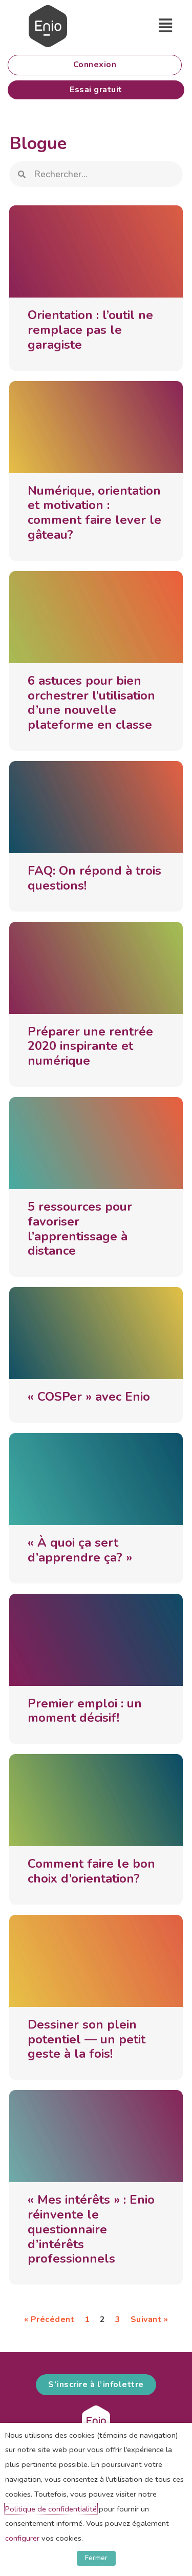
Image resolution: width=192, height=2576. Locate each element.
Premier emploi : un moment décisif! (85, 1711)
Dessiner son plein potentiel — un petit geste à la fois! (87, 2039)
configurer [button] (22, 2538)
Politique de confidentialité (51, 2509)
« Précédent (49, 2319)
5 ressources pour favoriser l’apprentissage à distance (80, 1229)
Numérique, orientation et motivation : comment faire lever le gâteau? (94, 513)
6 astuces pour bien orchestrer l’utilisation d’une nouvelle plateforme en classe (91, 703)
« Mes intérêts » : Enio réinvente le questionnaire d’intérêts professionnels (91, 2229)
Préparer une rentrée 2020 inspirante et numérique (90, 1046)
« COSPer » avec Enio (89, 1397)
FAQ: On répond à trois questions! (94, 878)
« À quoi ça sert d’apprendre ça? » (80, 1550)
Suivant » (150, 2319)
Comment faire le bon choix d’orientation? (91, 1871)
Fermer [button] (96, 2558)
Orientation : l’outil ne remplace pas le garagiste (90, 330)
